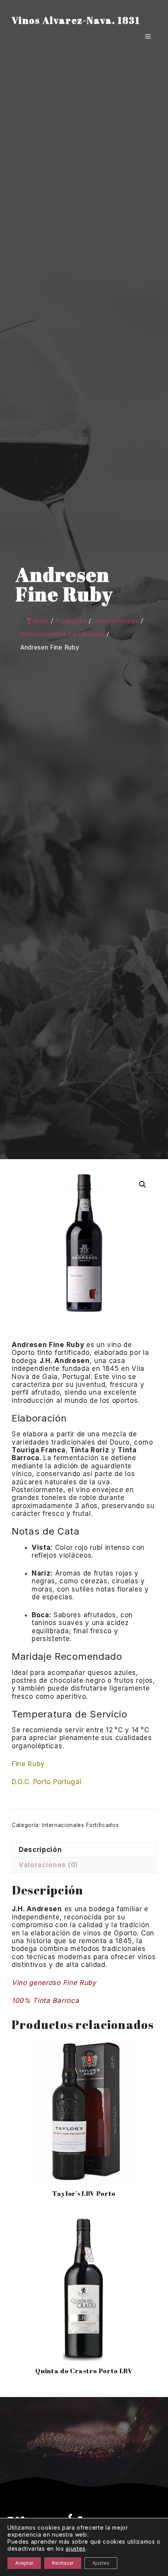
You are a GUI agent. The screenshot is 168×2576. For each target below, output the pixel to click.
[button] (143, 1184)
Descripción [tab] (40, 1850)
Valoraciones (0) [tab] (48, 1865)
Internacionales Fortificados (80, 1825)
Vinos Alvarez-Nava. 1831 (76, 20)
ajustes (76, 2549)
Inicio (41, 621)
